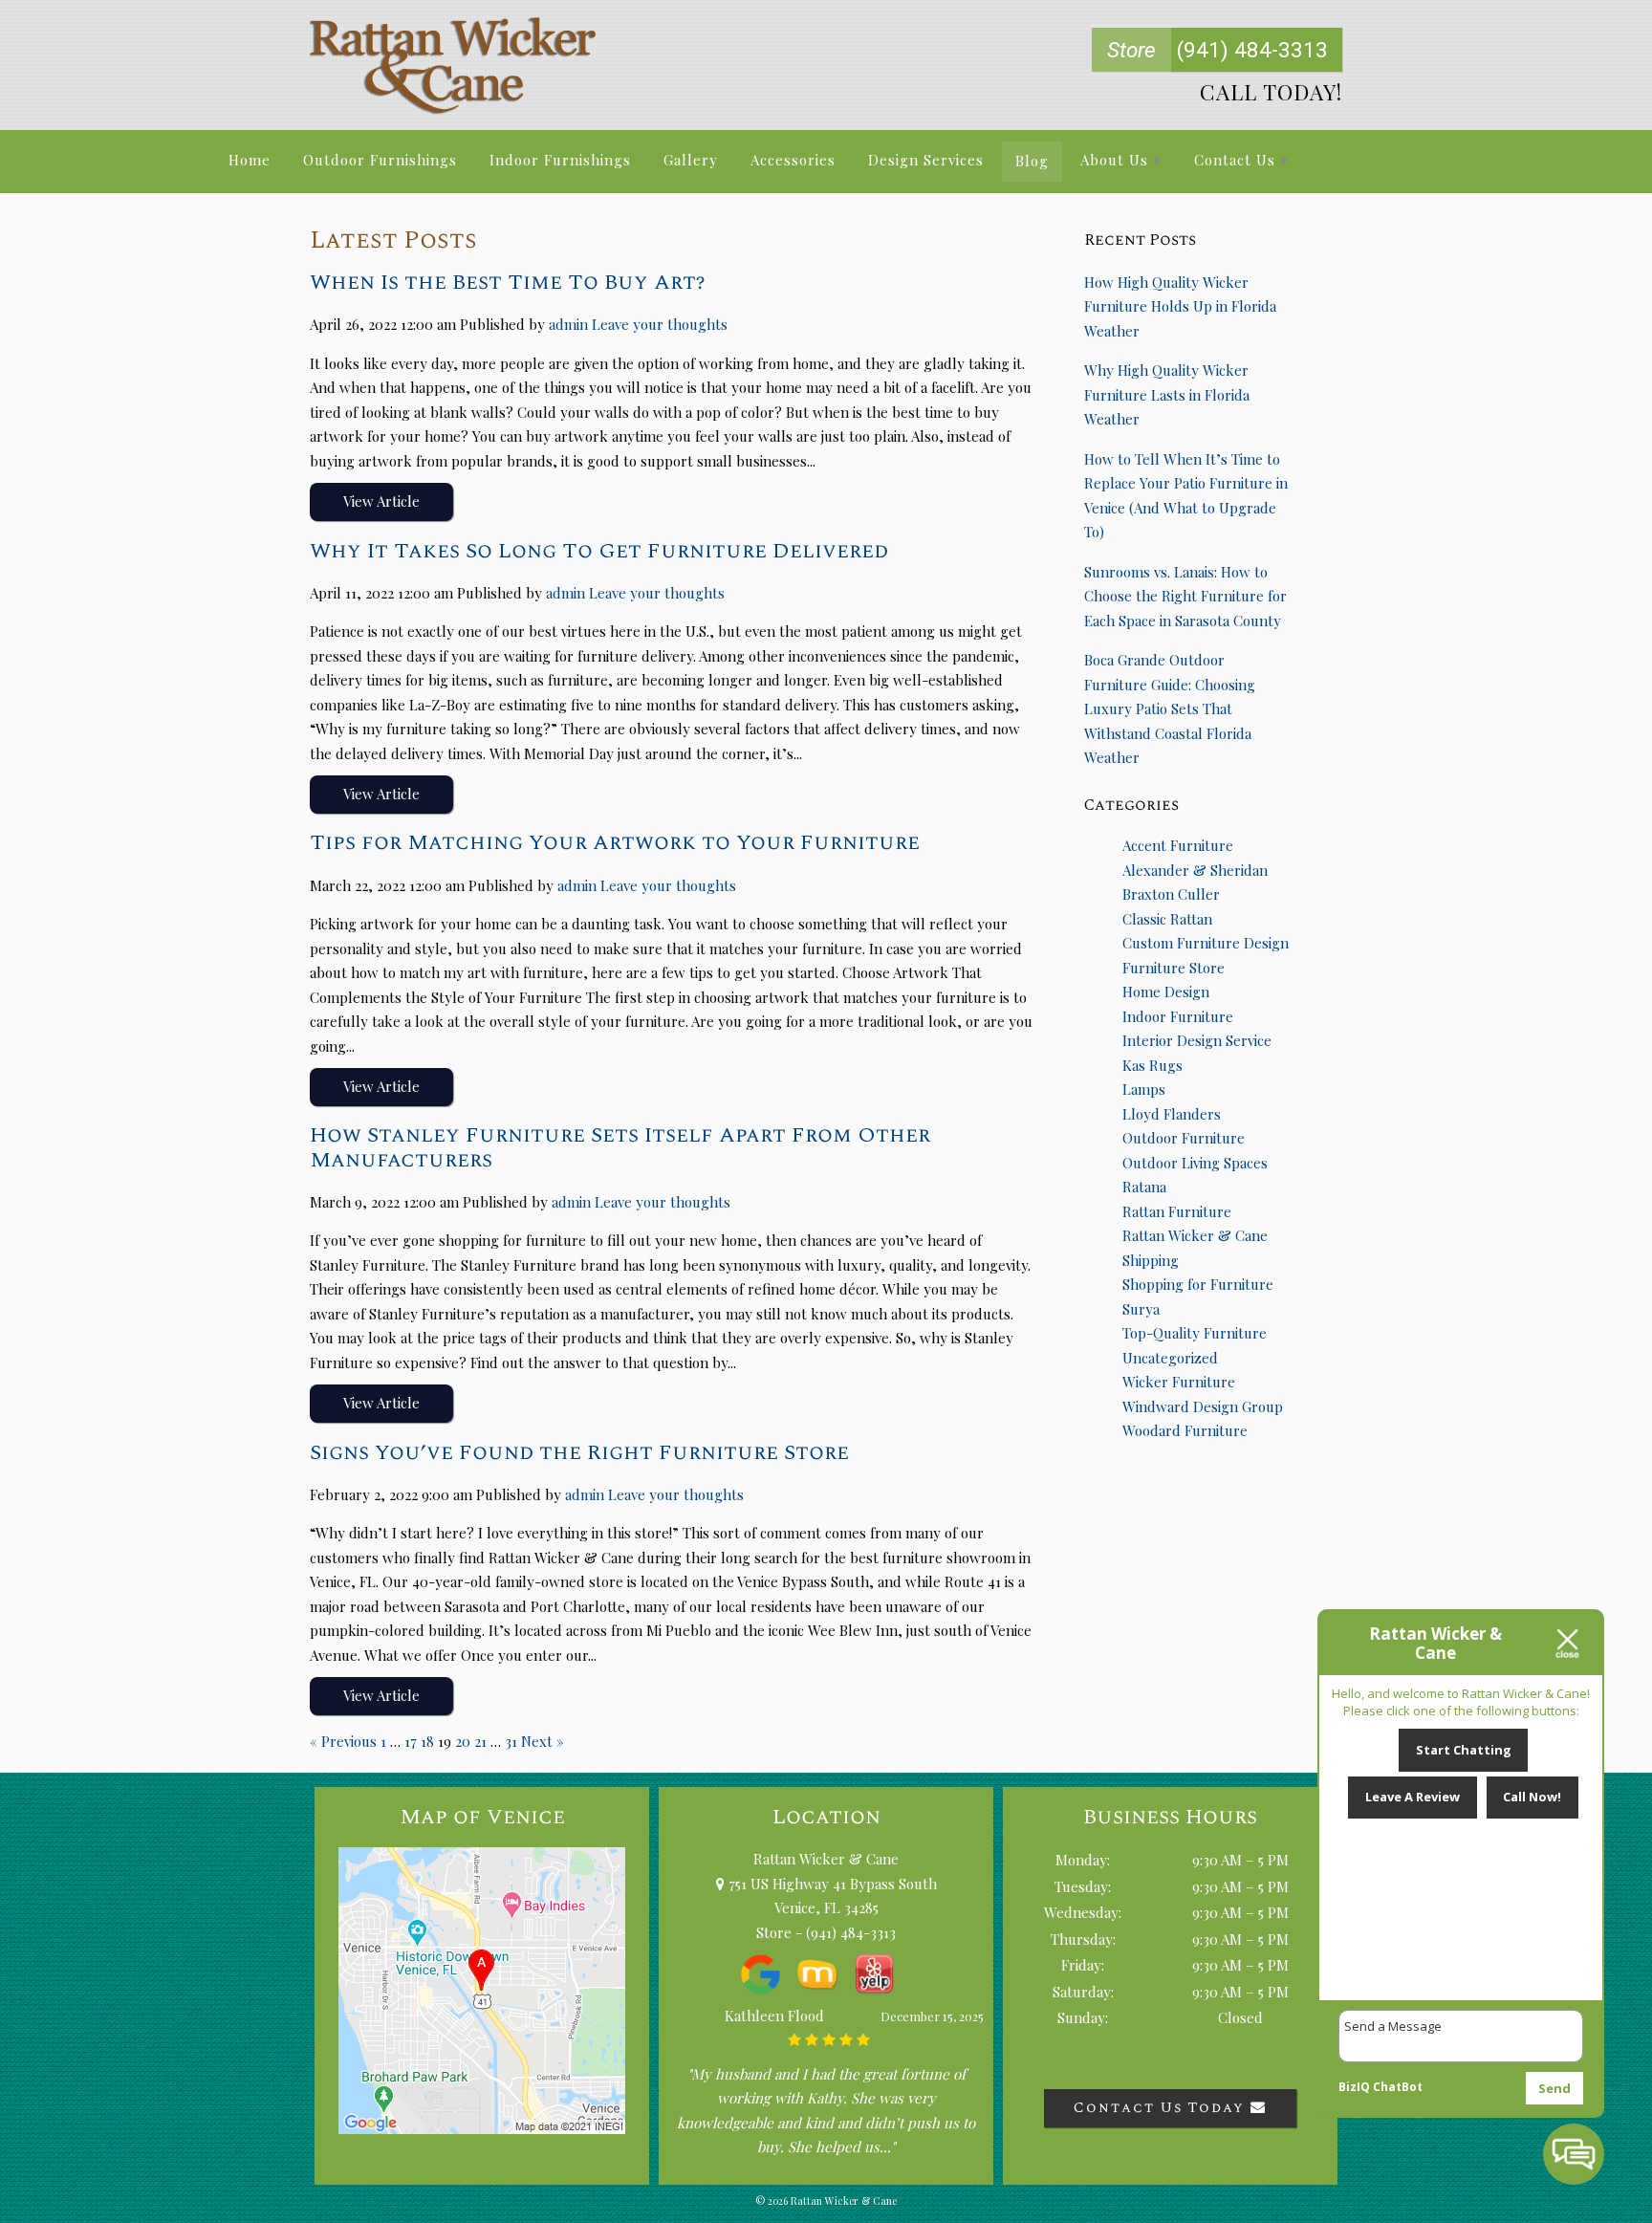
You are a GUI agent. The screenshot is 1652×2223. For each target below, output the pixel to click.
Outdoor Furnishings (380, 160)
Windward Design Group (1203, 1406)
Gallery (691, 160)
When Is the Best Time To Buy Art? (507, 282)
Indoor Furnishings (560, 160)
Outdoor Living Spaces (1195, 1163)
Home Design (1166, 992)
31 (511, 1741)
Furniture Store (1174, 968)
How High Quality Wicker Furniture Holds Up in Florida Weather (1180, 306)
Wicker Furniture (1179, 1382)
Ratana (1144, 1187)
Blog (1032, 161)
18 (427, 1741)
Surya (1141, 1309)
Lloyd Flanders (1172, 1114)
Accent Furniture (1178, 845)
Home (250, 160)
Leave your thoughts (660, 324)
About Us (1114, 160)
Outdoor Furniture (1184, 1138)
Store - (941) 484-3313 (826, 1932)
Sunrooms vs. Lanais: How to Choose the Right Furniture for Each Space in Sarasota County (1185, 596)
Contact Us (1235, 160)
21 (480, 1741)
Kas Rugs (1152, 1065)
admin (568, 324)
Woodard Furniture (1185, 1430)
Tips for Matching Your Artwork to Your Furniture (615, 842)
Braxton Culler (1171, 894)
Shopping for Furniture (1198, 1284)
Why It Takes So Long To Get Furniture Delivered (599, 551)
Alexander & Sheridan (1195, 870)
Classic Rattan (1167, 919)
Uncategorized (1170, 1358)
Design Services (926, 160)
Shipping (1151, 1260)
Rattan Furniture (1177, 1211)
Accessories (793, 160)
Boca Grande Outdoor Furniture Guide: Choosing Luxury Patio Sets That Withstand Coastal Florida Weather (1170, 708)
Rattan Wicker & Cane (1195, 1235)
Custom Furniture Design (1206, 943)
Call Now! (1532, 1797)
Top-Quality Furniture (1195, 1333)
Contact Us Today (1162, 2108)
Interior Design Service (1197, 1040)
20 (463, 1741)
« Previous (343, 1741)
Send (1554, 2088)
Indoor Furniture (1178, 1016)
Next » (543, 1741)
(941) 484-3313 (1217, 50)
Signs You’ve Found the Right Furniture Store (579, 1452)
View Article (381, 501)
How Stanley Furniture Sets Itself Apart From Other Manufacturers (620, 1147)
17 (411, 1741)
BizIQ (1354, 2087)
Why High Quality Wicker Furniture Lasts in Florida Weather (1167, 394)
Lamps (1144, 1089)
